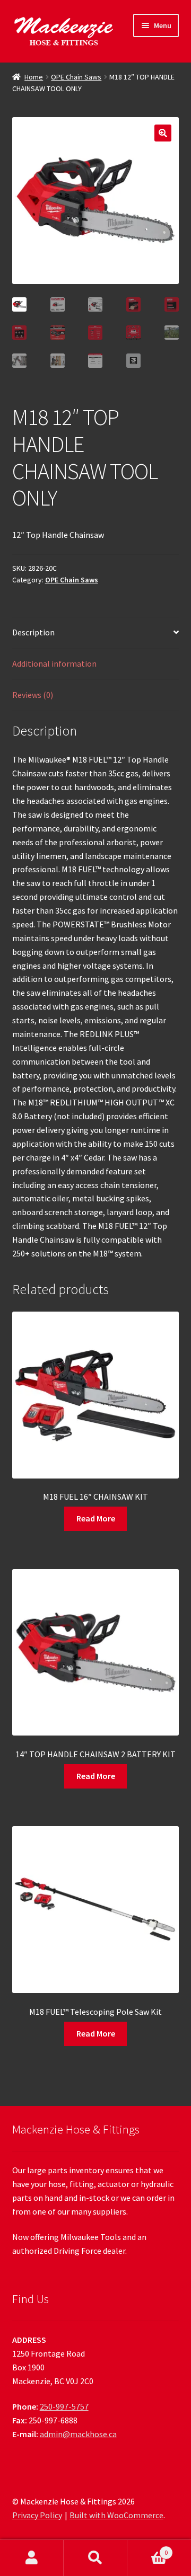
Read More (96, 1518)
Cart (147, 2549)
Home (34, 77)
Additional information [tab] (54, 663)
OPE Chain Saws (76, 77)
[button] (163, 133)
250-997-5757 (64, 2406)
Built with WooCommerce (116, 2515)
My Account (32, 2558)
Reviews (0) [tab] (33, 695)
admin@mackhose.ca (78, 2434)
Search (95, 2558)
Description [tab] (33, 632)
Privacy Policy (37, 2515)
